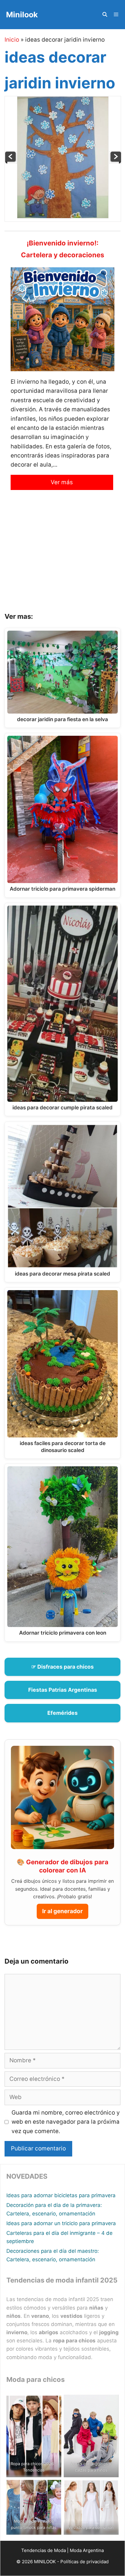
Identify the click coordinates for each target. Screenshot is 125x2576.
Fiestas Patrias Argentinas (63, 1690)
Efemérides (62, 1713)
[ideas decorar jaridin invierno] (63, 216)
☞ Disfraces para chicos (62, 1667)
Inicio (12, 40)
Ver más (62, 482)
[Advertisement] (62, 556)
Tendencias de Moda (44, 2550)
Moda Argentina (87, 2550)
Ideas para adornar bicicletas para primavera (61, 2195)
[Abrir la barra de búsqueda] (105, 15)
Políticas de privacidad (84, 2562)
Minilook (22, 15)
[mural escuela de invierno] (115, 162)
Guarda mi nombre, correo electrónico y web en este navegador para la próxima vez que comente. (66, 2122)
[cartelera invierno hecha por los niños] (11, 162)
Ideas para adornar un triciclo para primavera (61, 2223)
